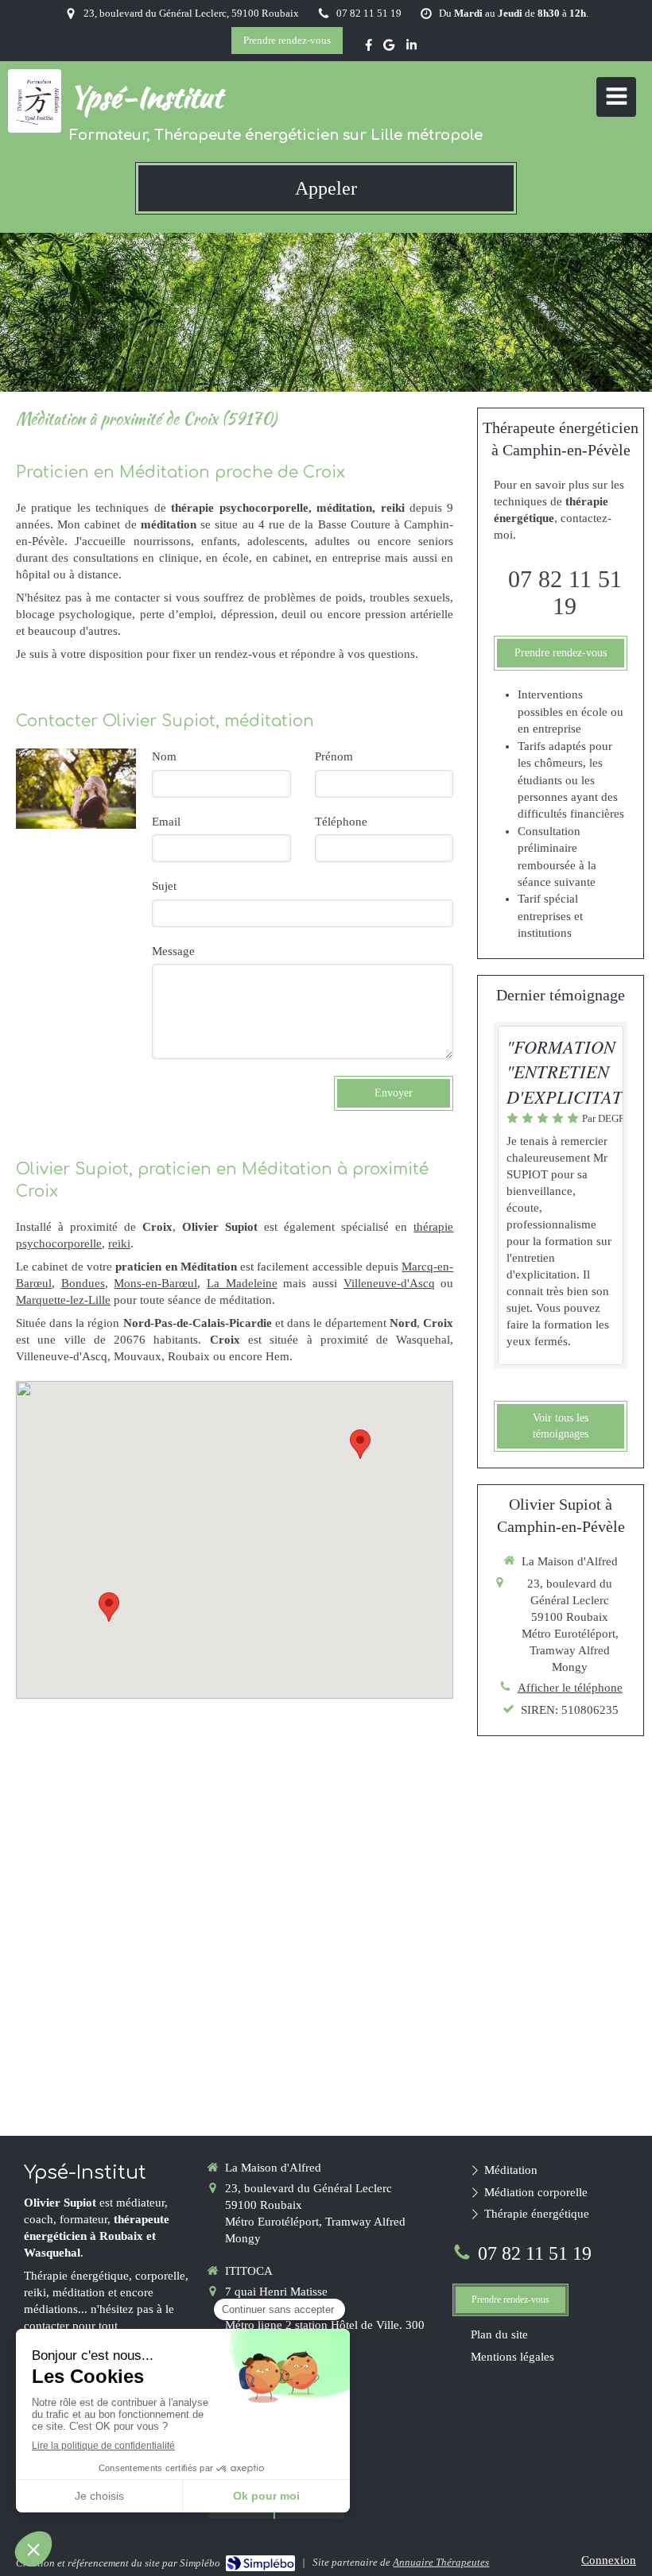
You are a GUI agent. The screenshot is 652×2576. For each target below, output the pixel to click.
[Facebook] (369, 48)
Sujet (164, 886)
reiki (119, 1244)
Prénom (334, 756)
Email (166, 822)
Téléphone (341, 822)
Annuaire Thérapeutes (441, 2562)
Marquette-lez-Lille (63, 1300)
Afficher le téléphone (570, 1688)
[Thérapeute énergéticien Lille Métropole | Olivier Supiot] (39, 101)
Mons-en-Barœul (155, 1283)
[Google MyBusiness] (389, 48)
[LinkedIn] (411, 48)
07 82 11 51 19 (565, 592)
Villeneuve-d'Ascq (389, 1283)
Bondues (83, 1283)
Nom (164, 756)
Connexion (609, 2560)
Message (173, 951)
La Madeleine (242, 1283)
